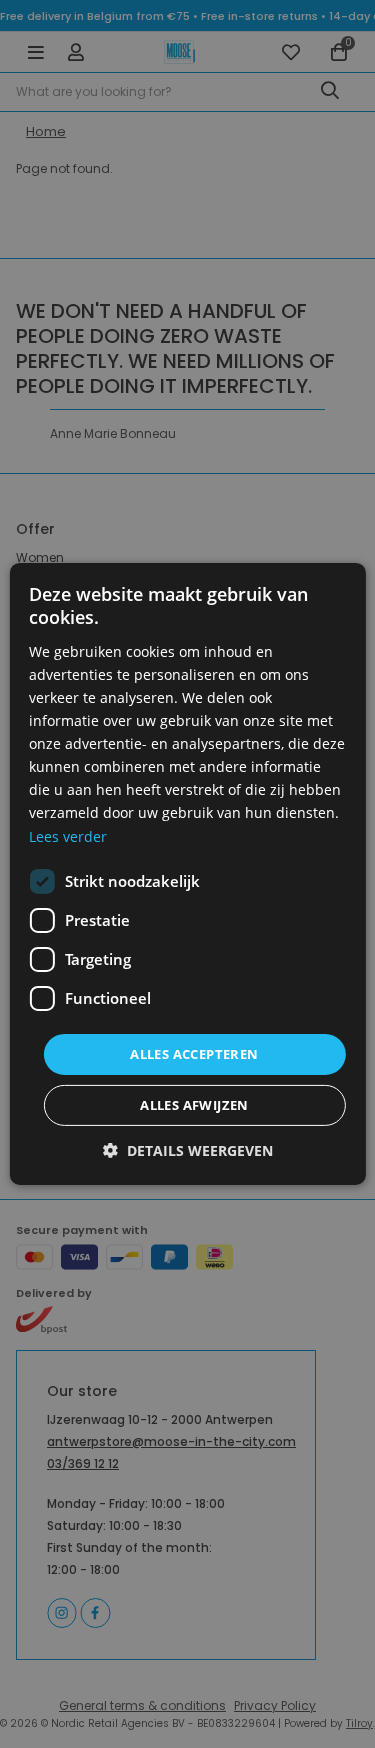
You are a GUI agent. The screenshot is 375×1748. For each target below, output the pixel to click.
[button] (188, 1150)
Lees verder (68, 835)
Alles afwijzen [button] (194, 1105)
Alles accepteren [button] (194, 1054)
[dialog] (187, 874)
